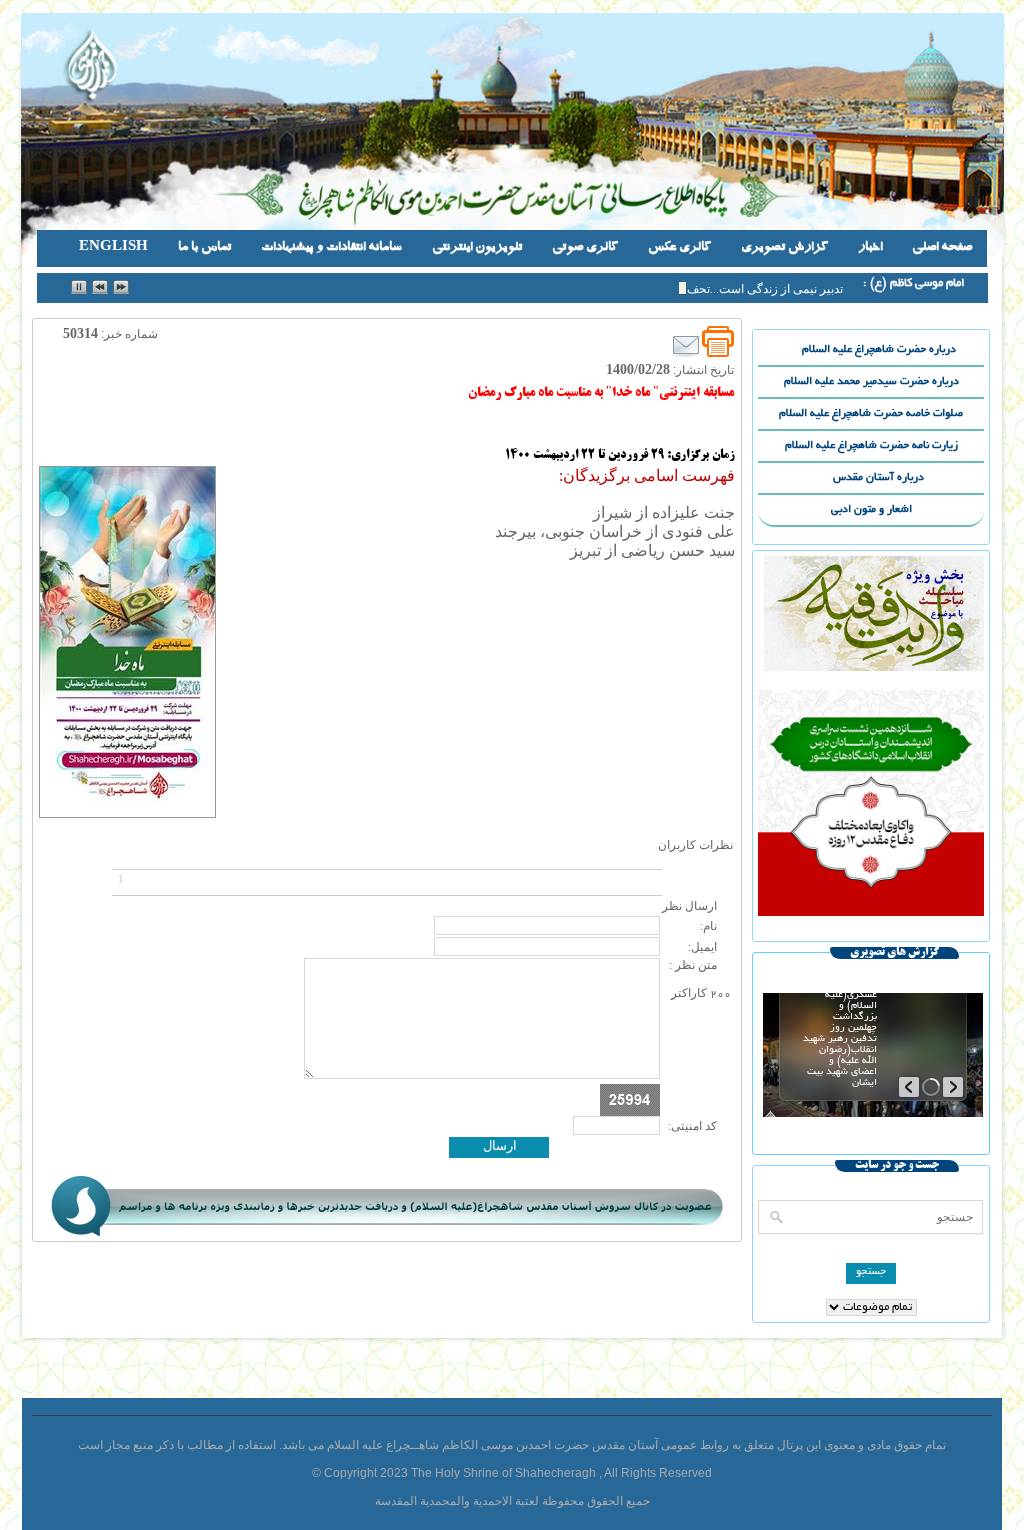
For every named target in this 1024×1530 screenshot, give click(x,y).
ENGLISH (113, 248)
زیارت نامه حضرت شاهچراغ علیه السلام (871, 446)
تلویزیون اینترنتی (477, 248)
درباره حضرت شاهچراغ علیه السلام (893, 350)
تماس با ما (204, 248)
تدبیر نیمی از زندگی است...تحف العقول (746, 289)
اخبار (870, 248)
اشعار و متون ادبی (871, 510)
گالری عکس (679, 248)
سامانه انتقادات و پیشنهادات (331, 248)
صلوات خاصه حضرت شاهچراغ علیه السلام (871, 414)
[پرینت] (718, 342)
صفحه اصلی (942, 248)
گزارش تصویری (784, 248)
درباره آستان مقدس (908, 478)
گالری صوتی (585, 248)
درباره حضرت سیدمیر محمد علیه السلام (871, 382)
